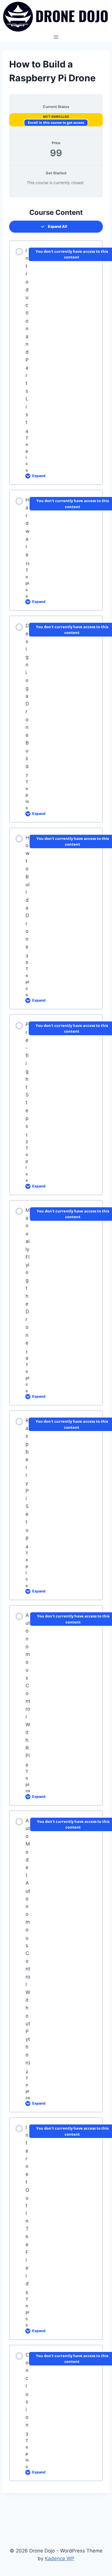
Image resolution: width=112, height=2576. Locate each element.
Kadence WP (60, 2558)
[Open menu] (56, 37)
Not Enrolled (56, 117)
